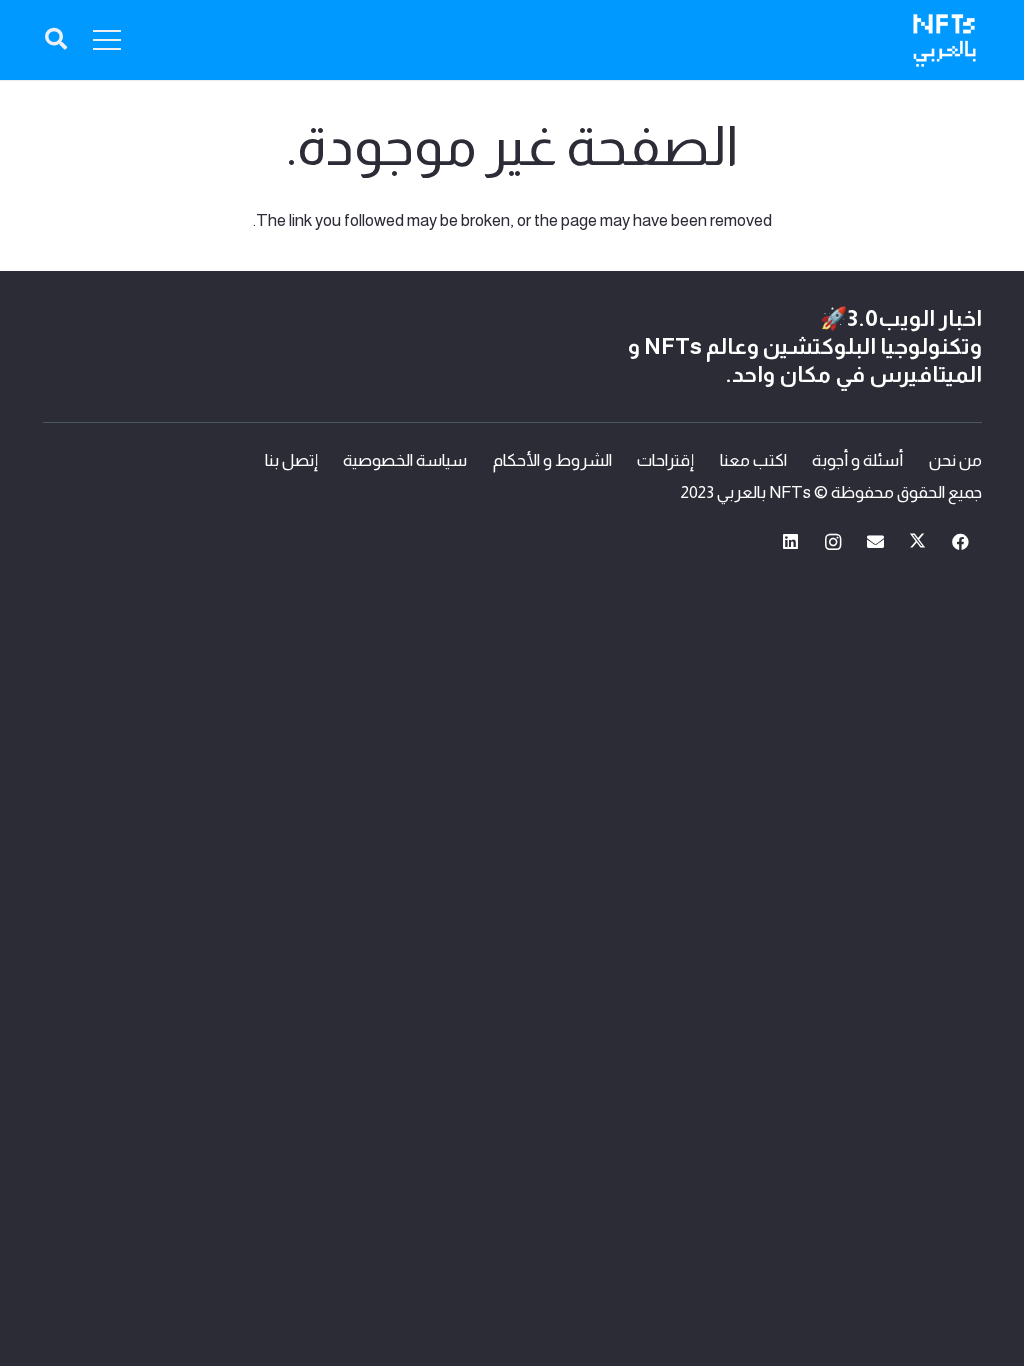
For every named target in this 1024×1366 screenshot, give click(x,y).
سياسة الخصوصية (405, 460)
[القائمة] (107, 40)
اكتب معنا (753, 460)
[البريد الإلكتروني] (875, 542)
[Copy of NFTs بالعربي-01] (944, 40)
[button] (56, 40)
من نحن (955, 460)
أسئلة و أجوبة (857, 460)
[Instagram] (833, 542)
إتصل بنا (291, 460)
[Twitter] (918, 542)
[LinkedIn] (790, 542)
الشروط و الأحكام (552, 460)
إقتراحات (665, 460)
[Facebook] (960, 542)
